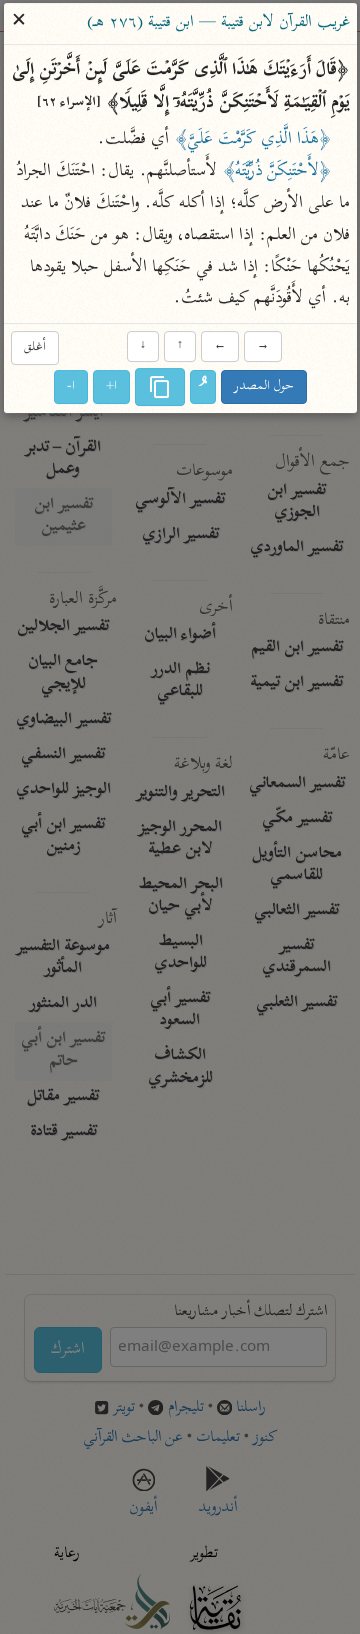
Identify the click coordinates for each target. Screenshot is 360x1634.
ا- (71, 387)
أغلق (34, 347)
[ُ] (203, 388)
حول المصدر (264, 387)
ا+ (111, 387)
